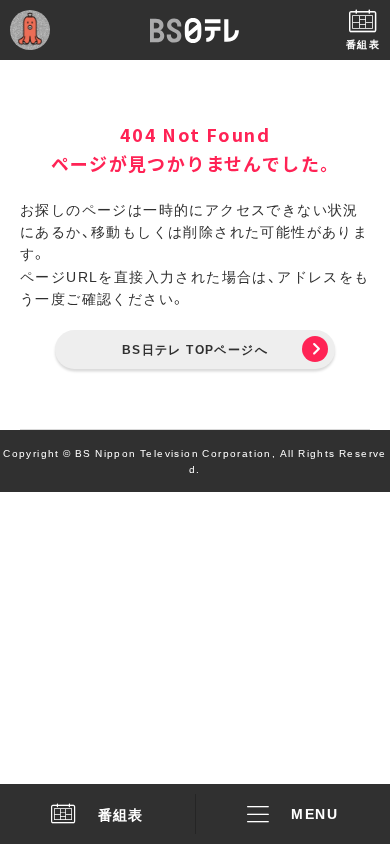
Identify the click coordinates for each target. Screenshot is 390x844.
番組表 (121, 814)
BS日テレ (195, 30)
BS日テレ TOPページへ (195, 349)
